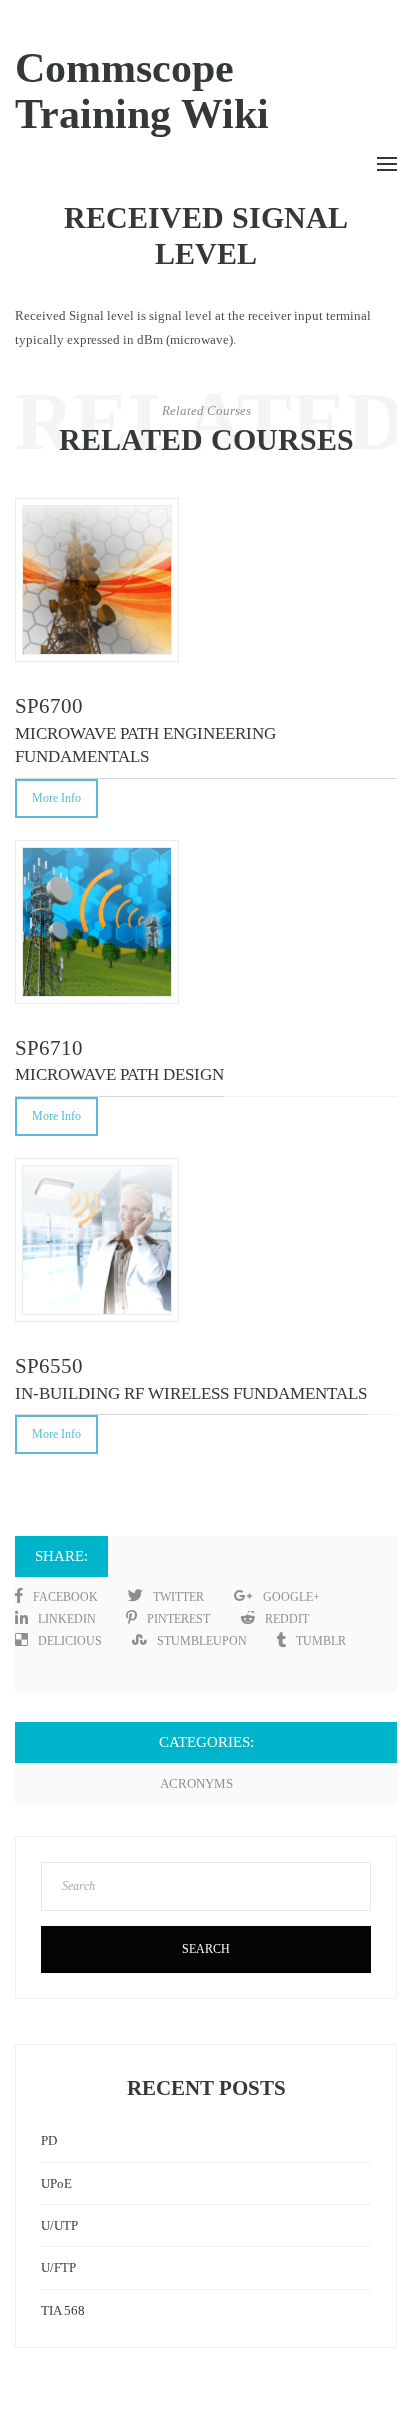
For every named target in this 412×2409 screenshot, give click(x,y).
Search (206, 1949)
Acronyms (196, 1783)
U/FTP (58, 2267)
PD (49, 2140)
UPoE (56, 2183)
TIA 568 (63, 2310)
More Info (56, 798)
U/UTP (59, 2225)
